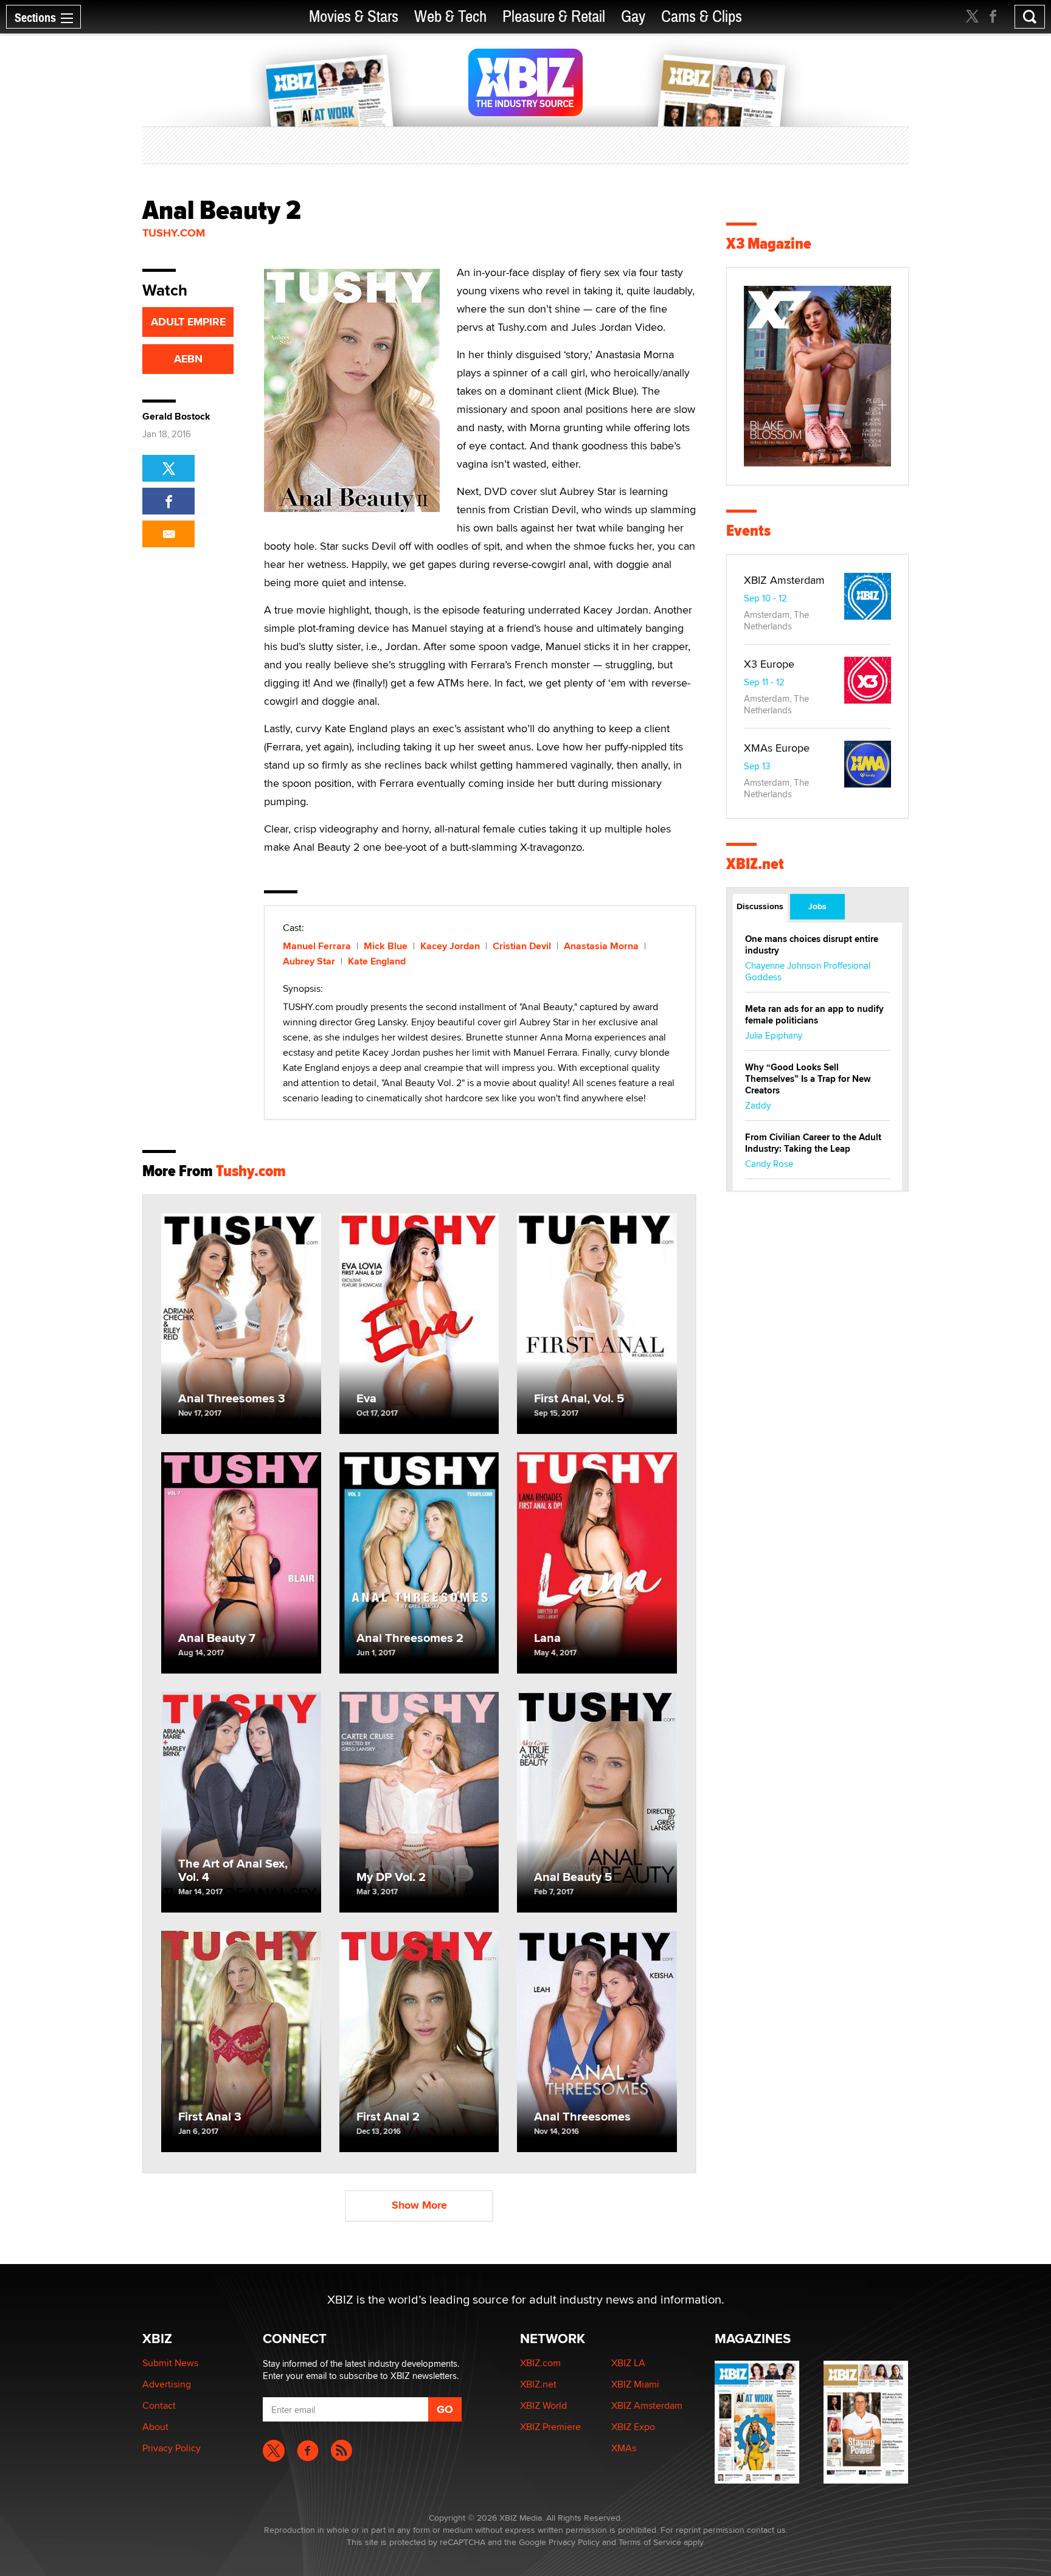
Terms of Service (650, 2542)
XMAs (624, 2448)
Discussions (760, 906)
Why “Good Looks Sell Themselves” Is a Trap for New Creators (808, 1079)
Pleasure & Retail (554, 17)
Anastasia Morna (601, 946)
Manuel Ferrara (317, 946)
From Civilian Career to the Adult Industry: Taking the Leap (813, 1143)
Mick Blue (386, 946)
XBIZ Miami (635, 2384)
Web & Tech (450, 17)
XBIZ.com (540, 2363)
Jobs (817, 906)
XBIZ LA (628, 2363)
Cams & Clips (702, 17)
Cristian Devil (522, 946)
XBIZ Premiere (550, 2427)
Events (748, 531)
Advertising (167, 2384)
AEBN (188, 359)
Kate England (377, 961)
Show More (419, 2205)
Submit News (170, 2363)
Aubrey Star (309, 961)
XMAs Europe (777, 748)
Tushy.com (174, 233)
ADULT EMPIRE (188, 322)
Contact (159, 2405)
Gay (633, 17)
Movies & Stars (354, 17)
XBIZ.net (755, 864)
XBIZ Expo (633, 2427)
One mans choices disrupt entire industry (812, 945)
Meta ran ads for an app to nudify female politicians (814, 1015)
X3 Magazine (769, 244)
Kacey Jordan (450, 946)
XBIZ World (543, 2405)
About (155, 2427)
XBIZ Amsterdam (784, 580)
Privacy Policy (172, 2448)
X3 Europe (769, 664)
